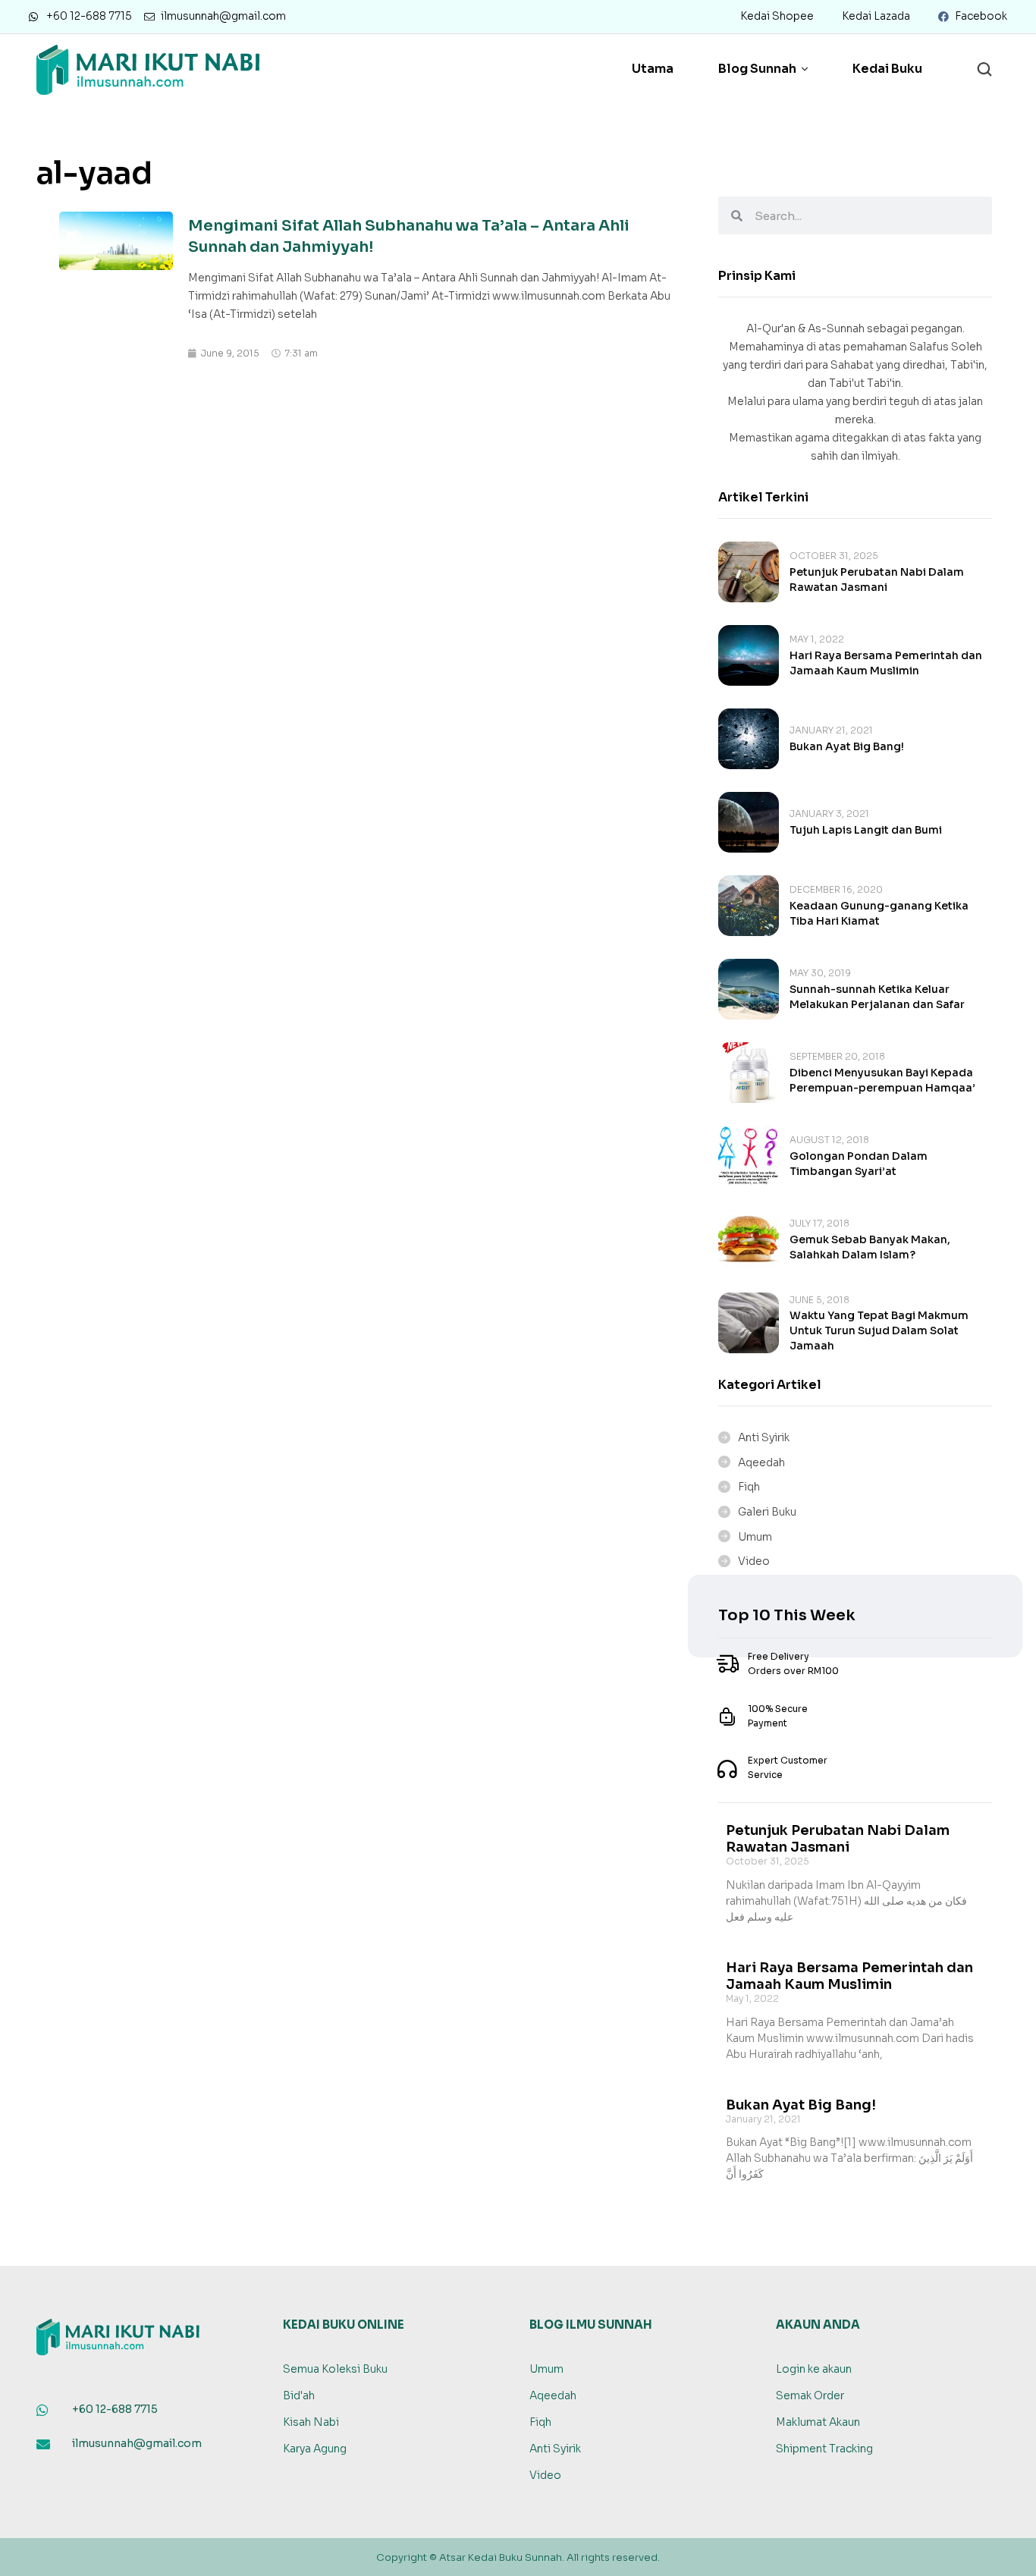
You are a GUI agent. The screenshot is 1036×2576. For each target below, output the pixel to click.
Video (754, 1561)
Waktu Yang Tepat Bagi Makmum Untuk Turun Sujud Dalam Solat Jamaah (879, 1330)
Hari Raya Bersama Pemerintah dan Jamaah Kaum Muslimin (849, 1976)
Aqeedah (761, 1462)
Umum (755, 1537)
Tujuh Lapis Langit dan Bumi (866, 830)
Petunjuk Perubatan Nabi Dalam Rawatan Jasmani (838, 1839)
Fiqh (749, 1487)
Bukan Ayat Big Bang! (847, 746)
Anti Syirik (764, 1437)
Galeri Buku (767, 1512)
